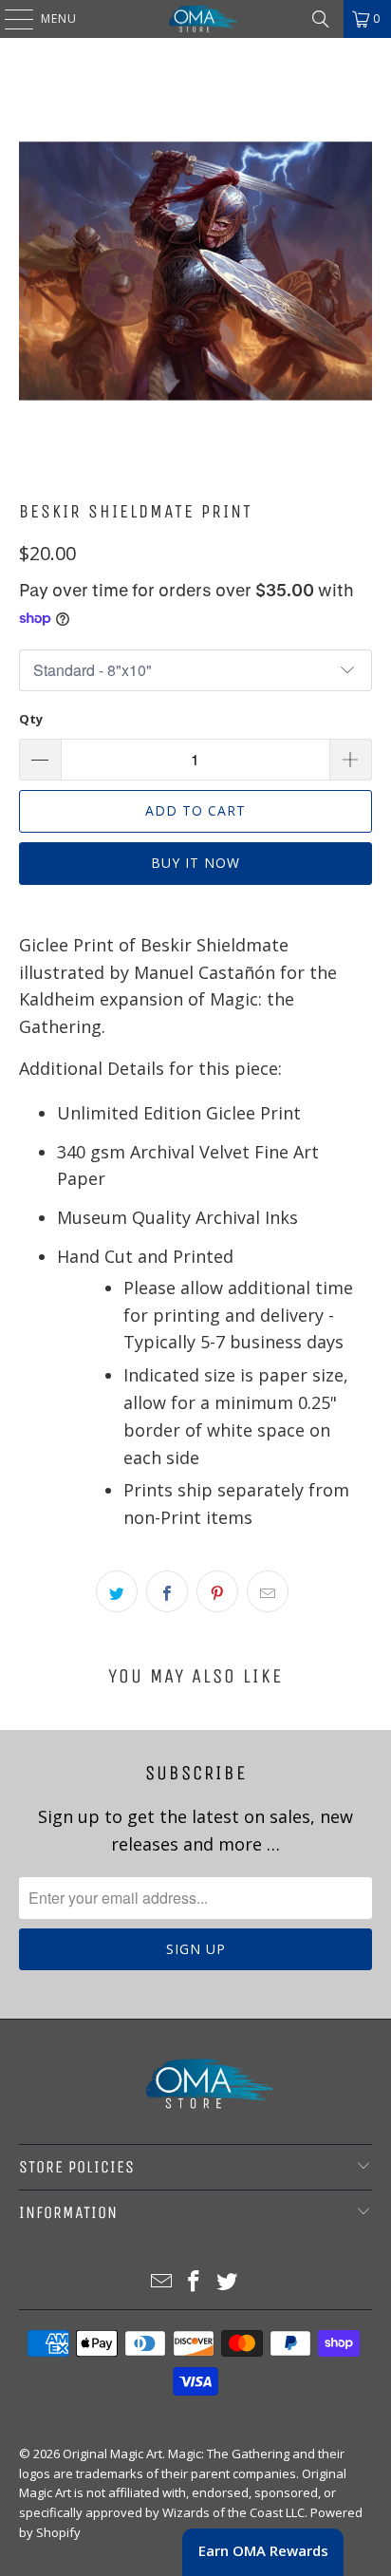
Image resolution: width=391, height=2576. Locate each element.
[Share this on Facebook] (167, 1591)
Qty (31, 719)
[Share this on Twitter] (117, 1591)
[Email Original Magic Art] (161, 2282)
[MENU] (9, 19)
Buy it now (195, 863)
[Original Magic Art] (195, 19)
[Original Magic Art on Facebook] (195, 2282)
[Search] (321, 19)
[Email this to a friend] (268, 1591)
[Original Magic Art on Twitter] (228, 2282)
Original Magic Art (112, 2454)
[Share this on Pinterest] (217, 1591)
